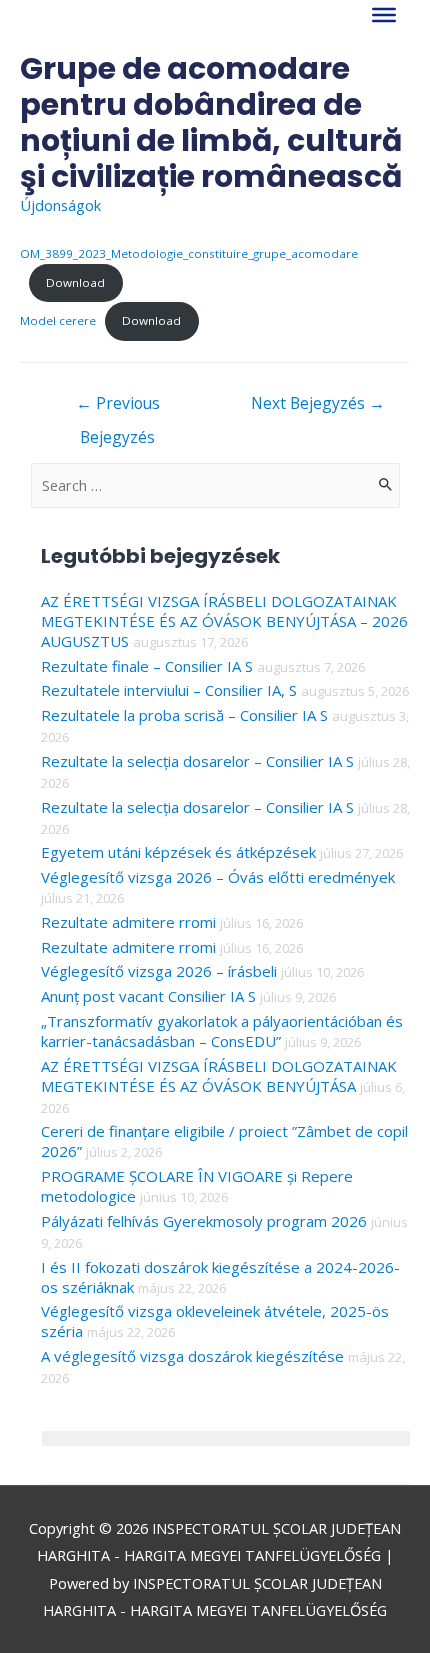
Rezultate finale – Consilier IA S (147, 666)
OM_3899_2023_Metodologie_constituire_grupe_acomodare (189, 253)
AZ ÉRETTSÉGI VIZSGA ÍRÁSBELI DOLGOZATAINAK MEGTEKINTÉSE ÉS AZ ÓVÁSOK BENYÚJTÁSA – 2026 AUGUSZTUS (224, 621)
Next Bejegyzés (318, 403)
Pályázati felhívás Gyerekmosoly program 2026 (204, 1221)
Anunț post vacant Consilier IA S (148, 996)
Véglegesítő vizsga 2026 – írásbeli (159, 971)
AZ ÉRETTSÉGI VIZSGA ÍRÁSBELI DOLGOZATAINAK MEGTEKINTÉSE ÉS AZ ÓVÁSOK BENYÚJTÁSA (219, 1076)
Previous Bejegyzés (118, 407)
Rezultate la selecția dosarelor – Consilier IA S (197, 761)
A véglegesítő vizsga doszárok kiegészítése (192, 1356)
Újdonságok (60, 205)
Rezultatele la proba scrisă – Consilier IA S (184, 715)
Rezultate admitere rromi (128, 922)
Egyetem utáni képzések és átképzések (178, 852)
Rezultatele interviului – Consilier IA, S (169, 690)
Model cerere (58, 320)
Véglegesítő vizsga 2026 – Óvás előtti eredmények (218, 877)
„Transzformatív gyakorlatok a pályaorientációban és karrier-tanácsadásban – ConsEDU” (222, 1031)
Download (75, 282)
